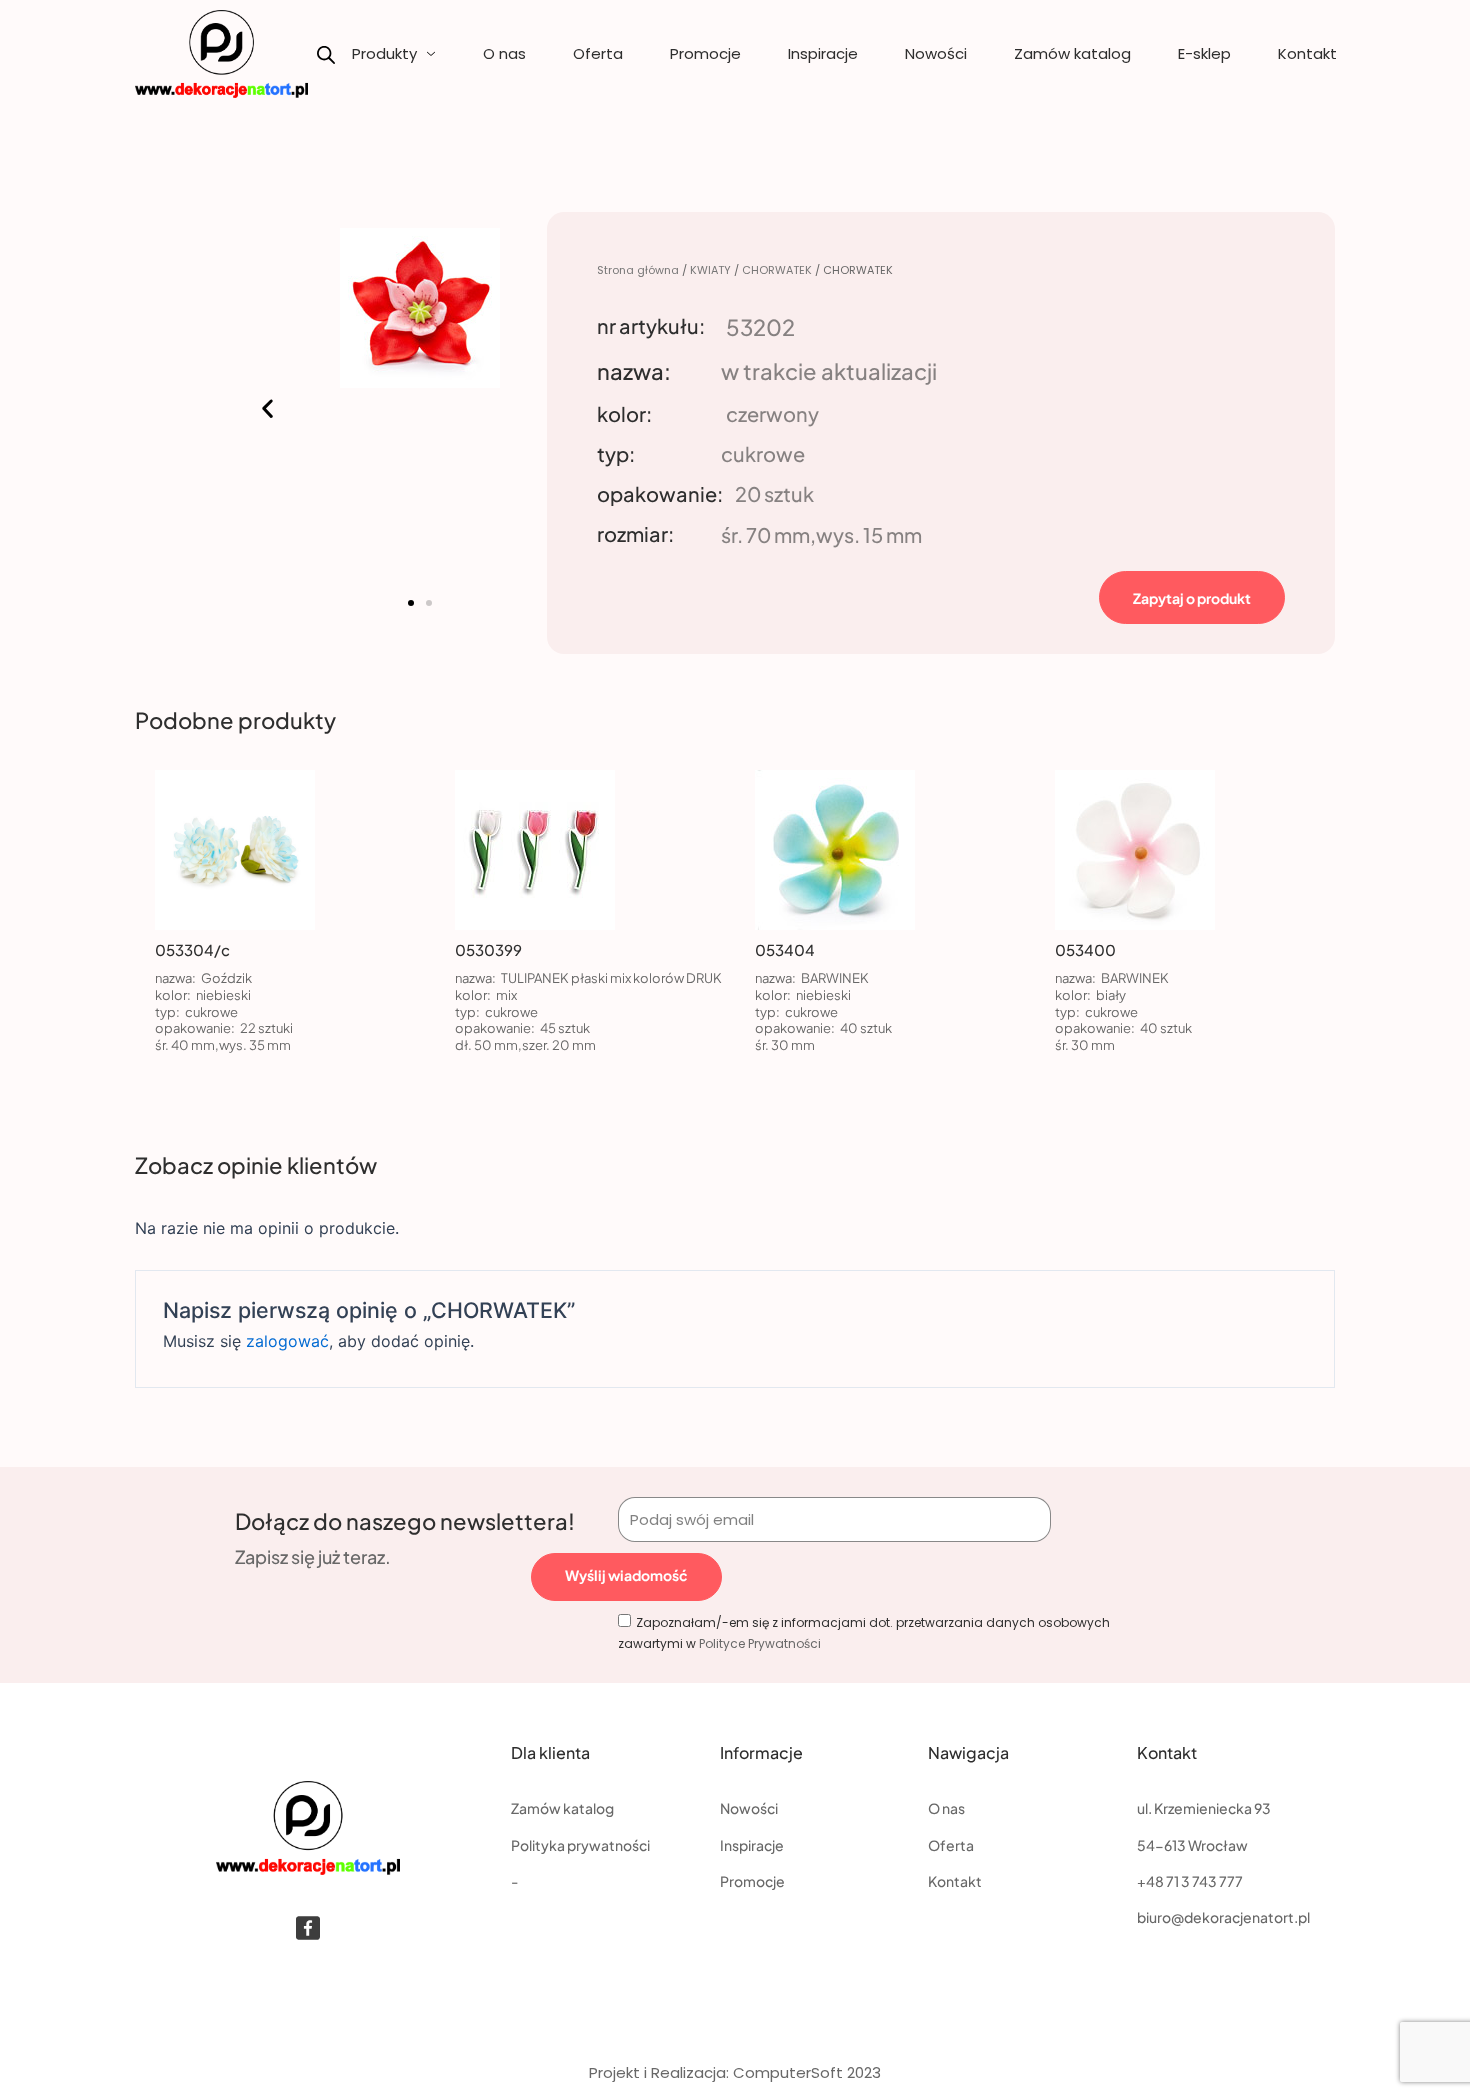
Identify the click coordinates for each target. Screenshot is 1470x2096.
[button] (267, 408)
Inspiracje (823, 53)
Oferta (598, 53)
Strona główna (638, 270)
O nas (504, 53)
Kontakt (1307, 53)
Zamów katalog (1072, 53)
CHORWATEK (777, 270)
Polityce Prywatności (760, 1643)
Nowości (936, 53)
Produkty (384, 53)
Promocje (705, 53)
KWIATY (710, 270)
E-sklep (1204, 53)
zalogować (287, 1341)
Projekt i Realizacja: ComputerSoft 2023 (735, 2072)
